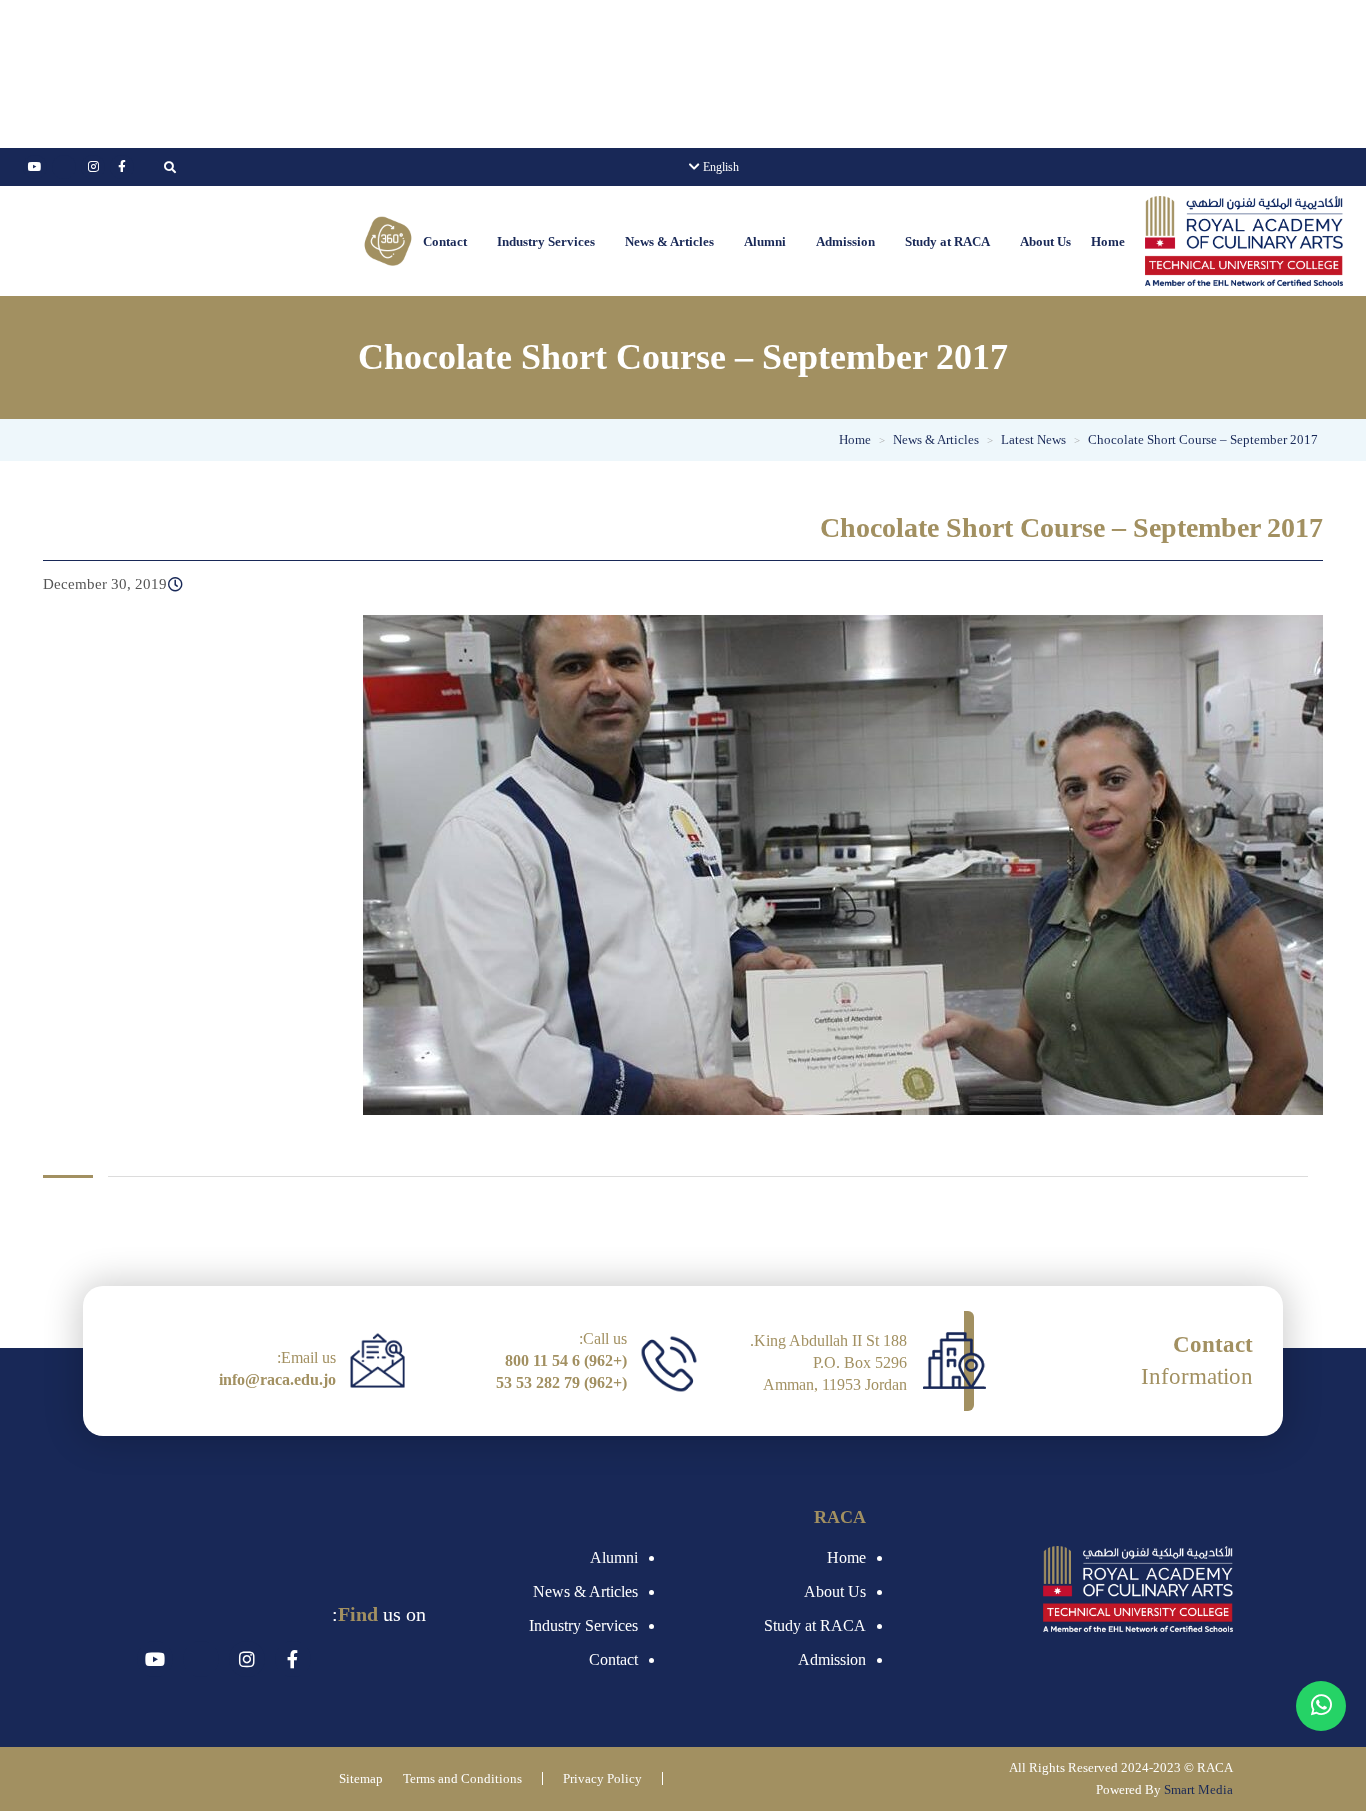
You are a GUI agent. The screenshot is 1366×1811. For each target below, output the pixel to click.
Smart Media (1198, 1789)
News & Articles (669, 241)
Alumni (765, 241)
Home (1108, 241)
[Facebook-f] (122, 167)
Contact (445, 241)
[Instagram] (93, 167)
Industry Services (546, 241)
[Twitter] (64, 167)
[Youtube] (35, 167)
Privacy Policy (602, 1778)
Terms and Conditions (462, 1778)
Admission (845, 241)
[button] (1040, 241)
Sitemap (361, 1778)
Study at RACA (947, 241)
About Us (1045, 241)
